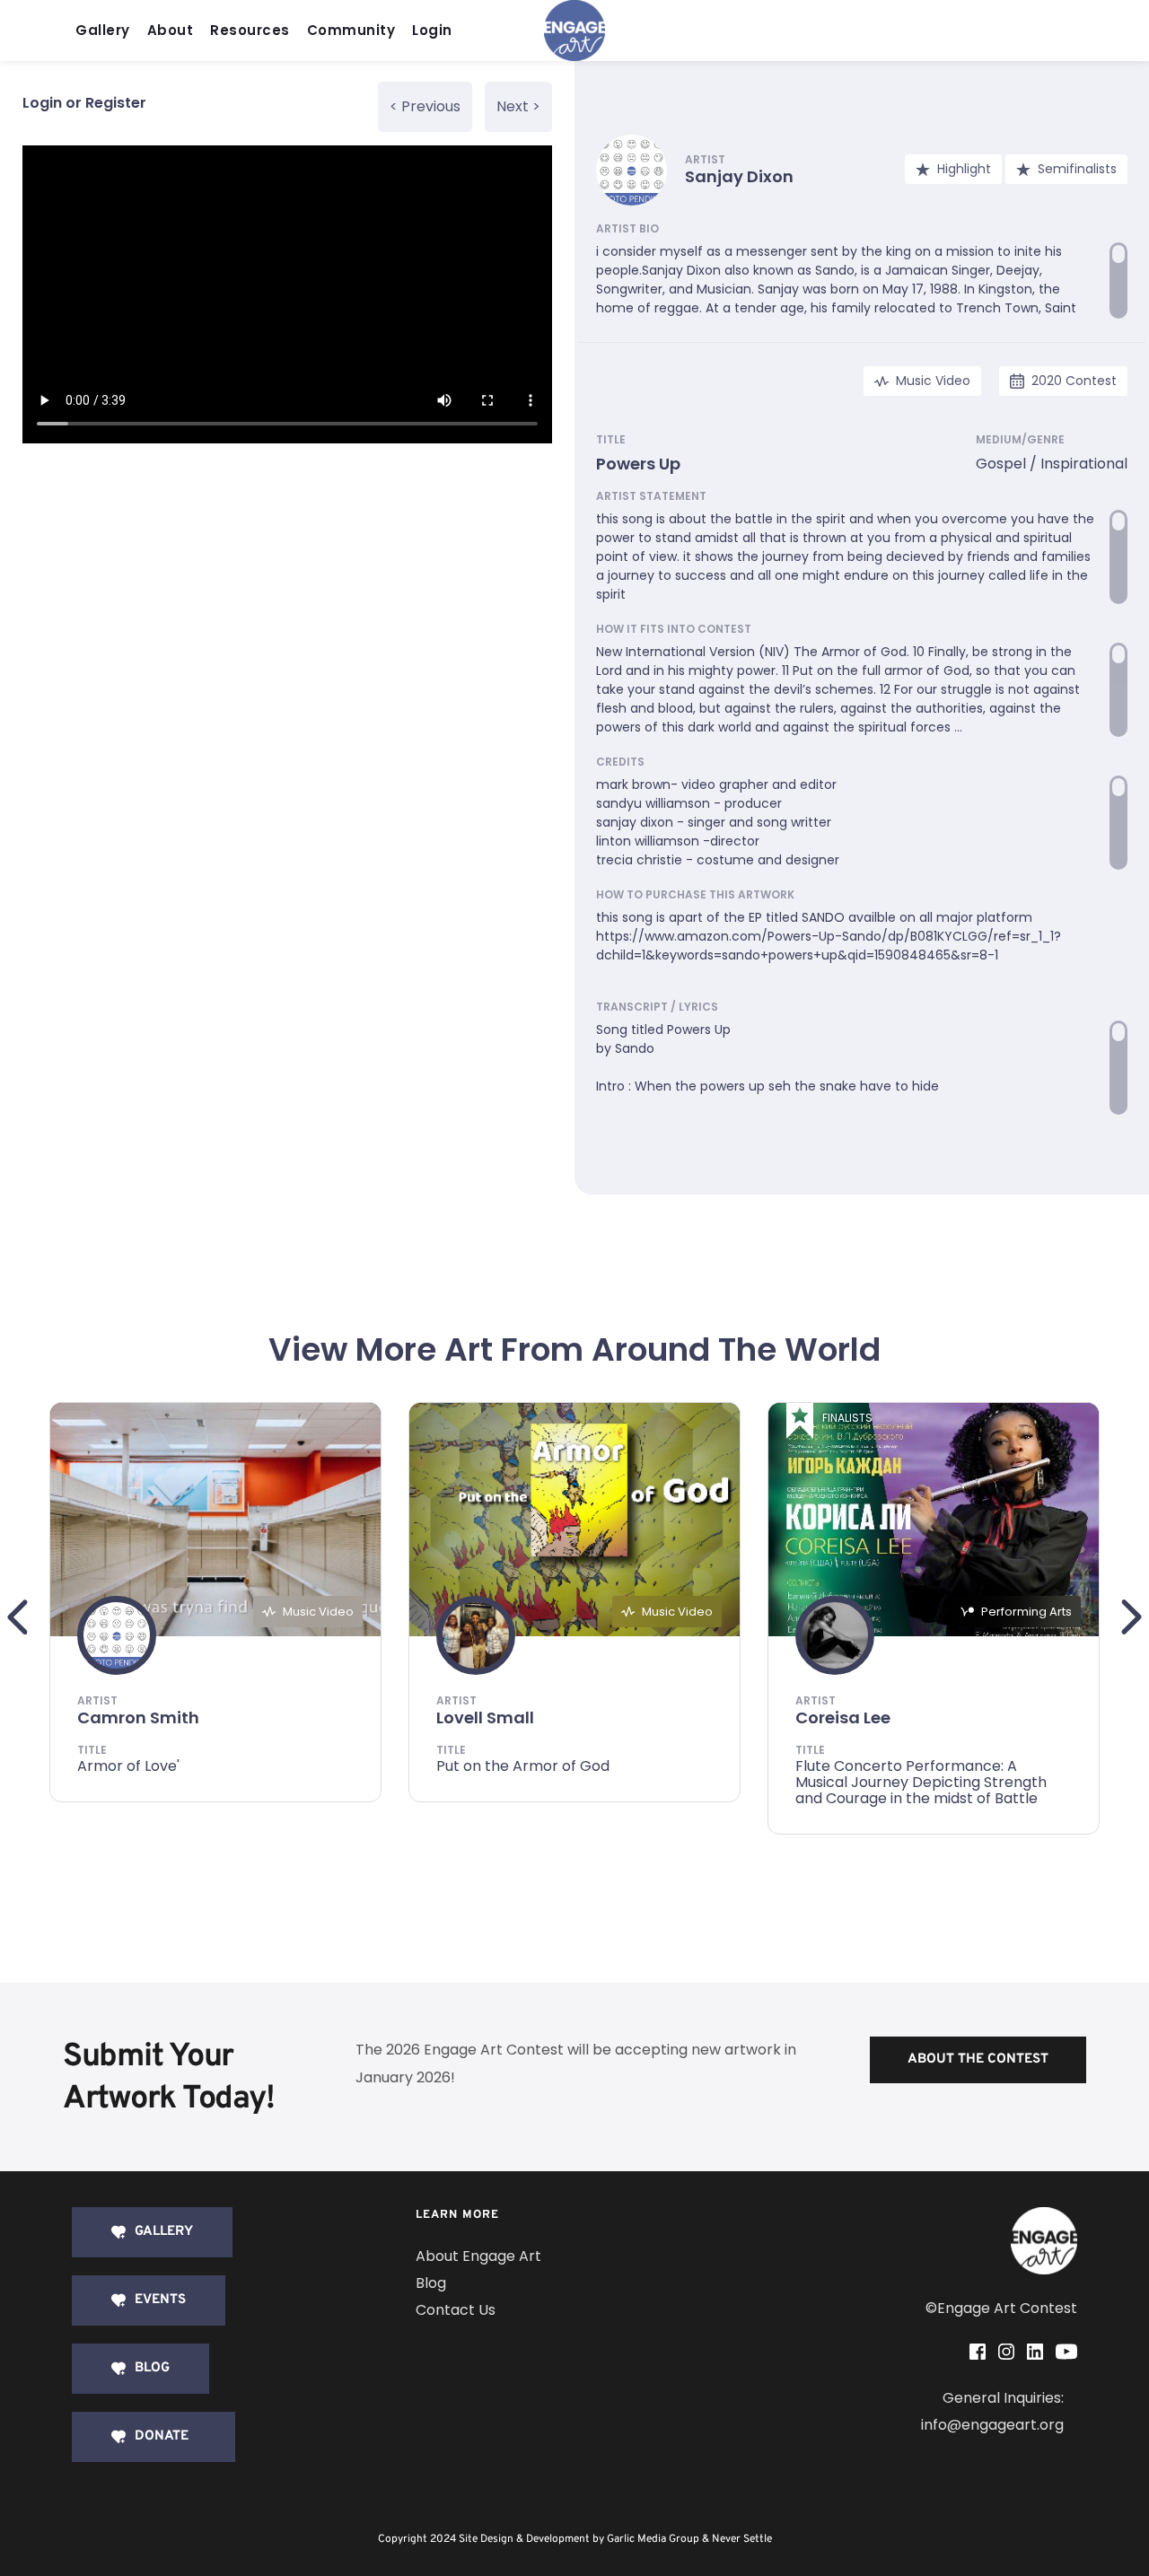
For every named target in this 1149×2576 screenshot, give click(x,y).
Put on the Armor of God (523, 1766)
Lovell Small (485, 1717)
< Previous (425, 106)
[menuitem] (107, 31)
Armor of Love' (128, 1766)
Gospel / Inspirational (1052, 464)
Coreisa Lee (843, 1717)
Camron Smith (138, 1717)
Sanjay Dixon (739, 176)
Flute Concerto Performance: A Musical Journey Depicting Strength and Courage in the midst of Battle (921, 1782)
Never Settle (742, 2539)
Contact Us (456, 2310)
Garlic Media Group (653, 2539)
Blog (431, 2283)
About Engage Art (478, 2256)
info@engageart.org (992, 2425)
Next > (518, 106)
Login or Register (84, 103)
